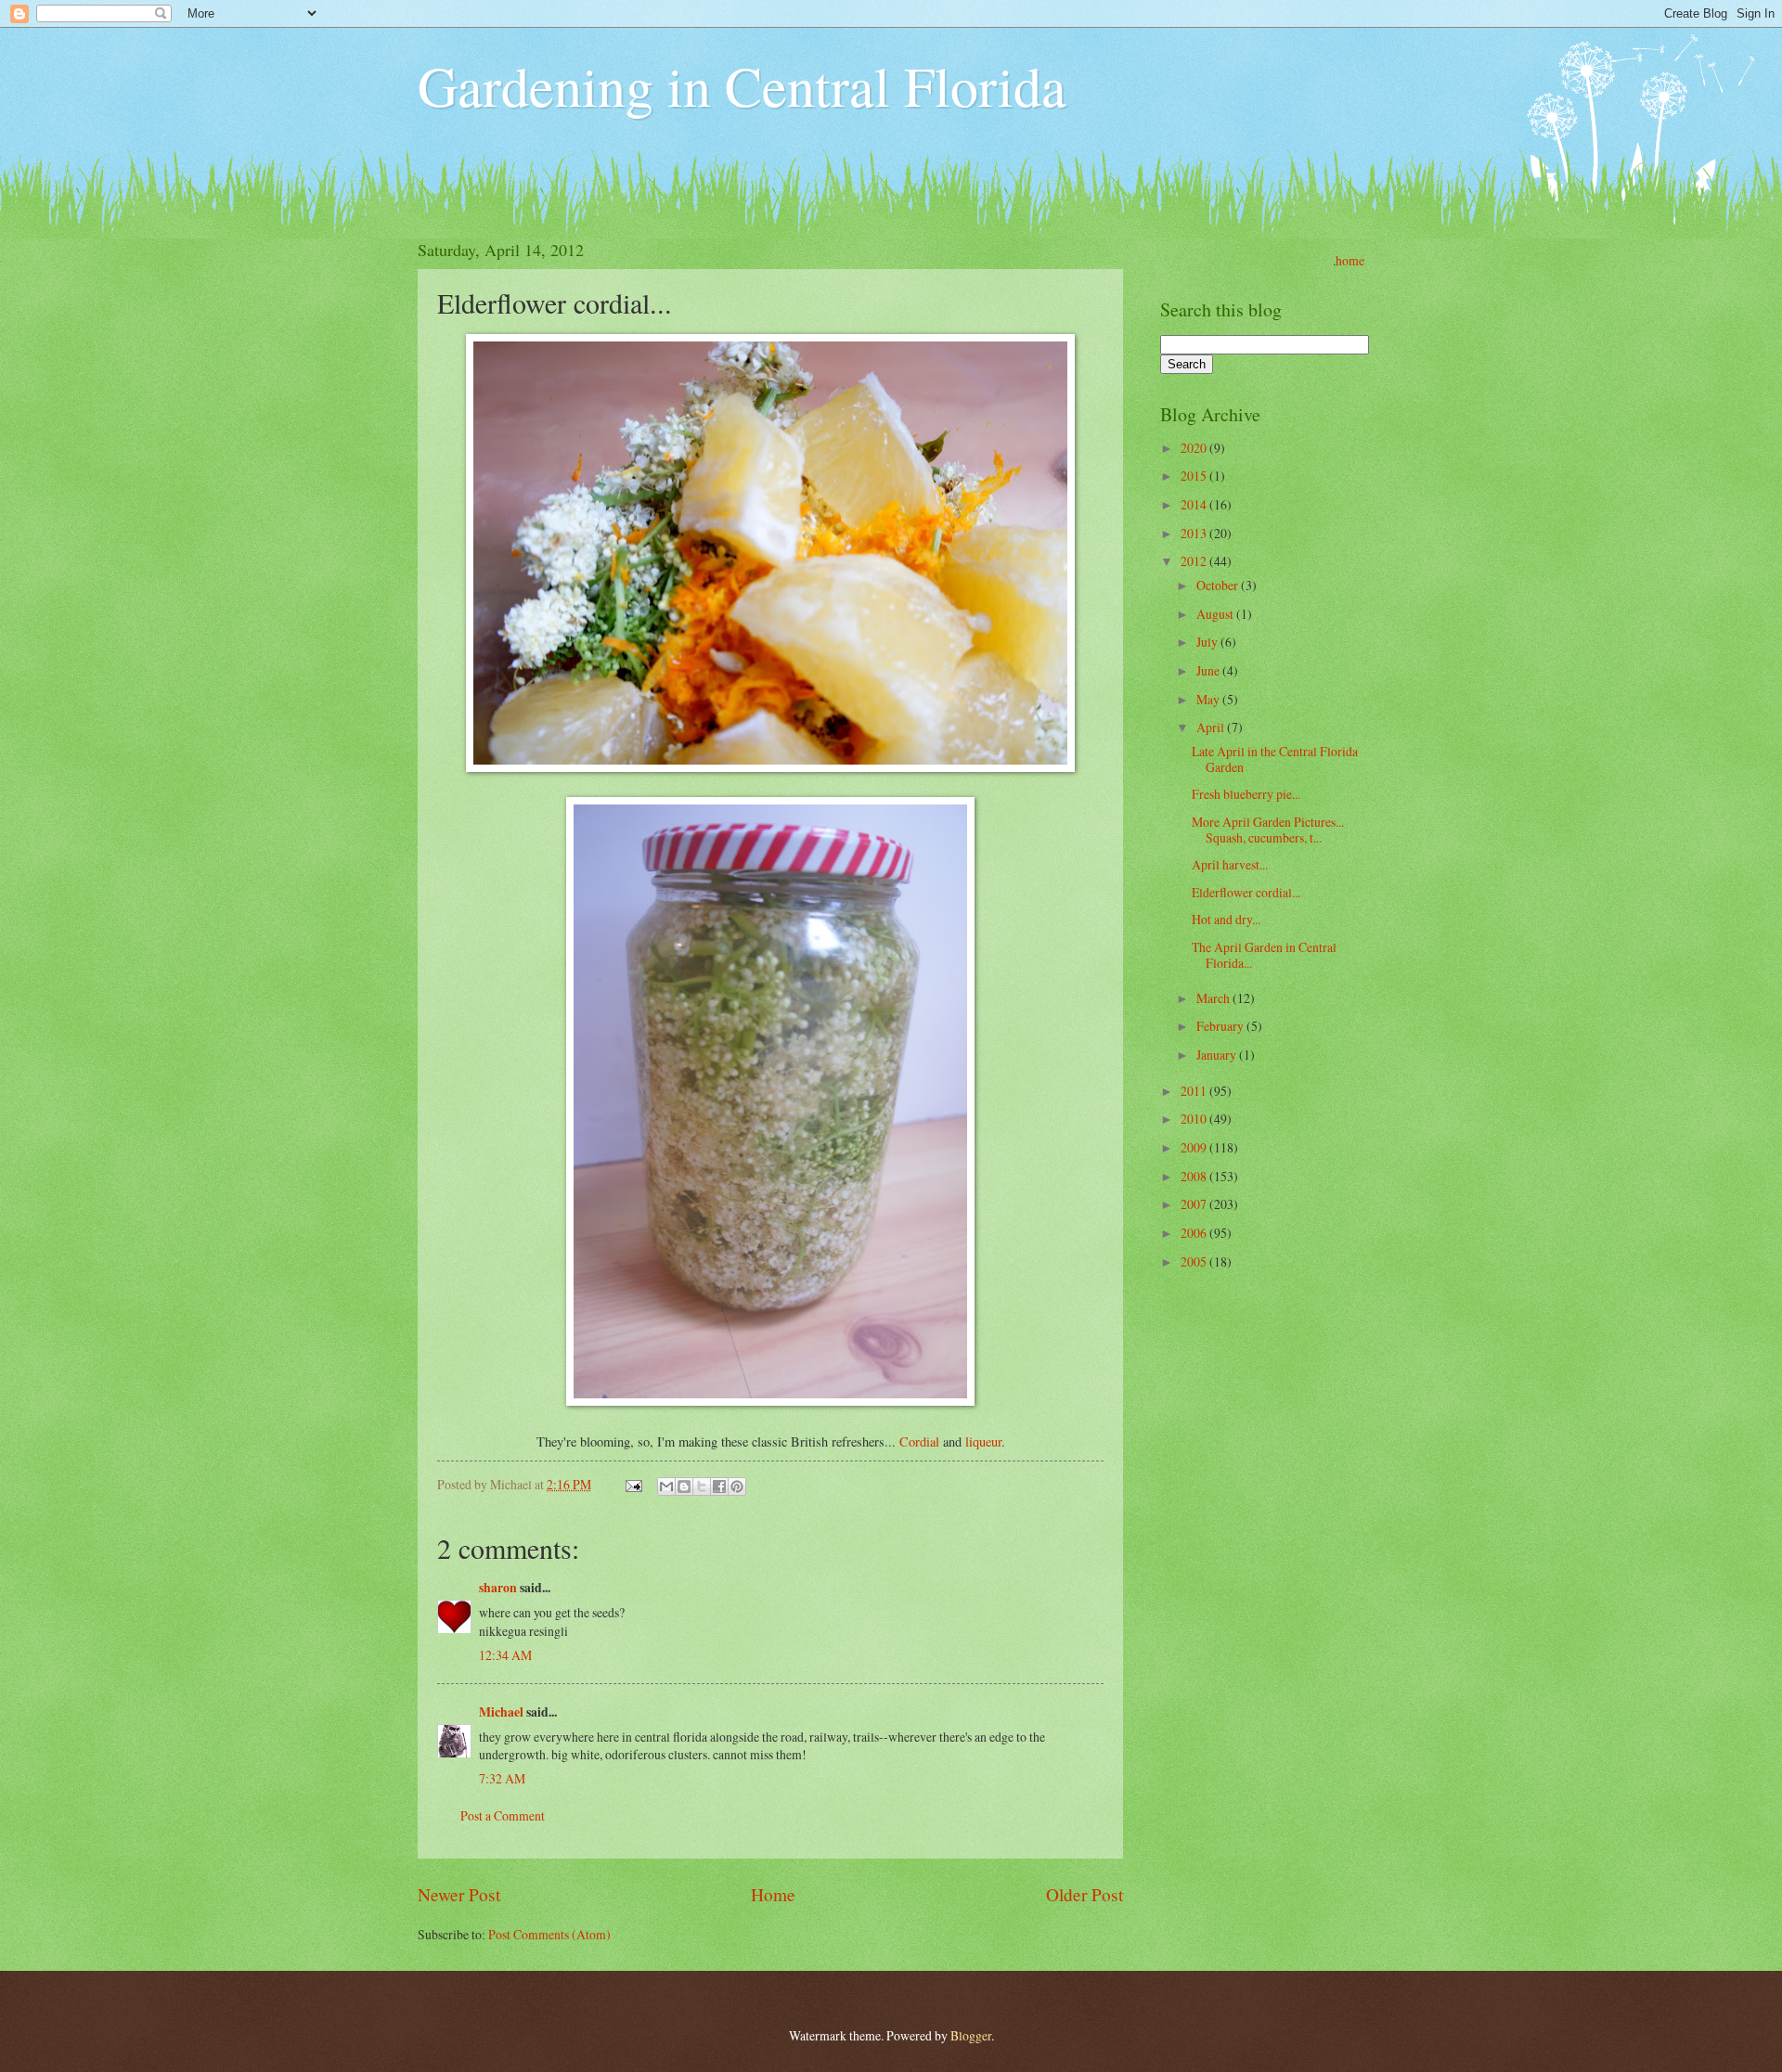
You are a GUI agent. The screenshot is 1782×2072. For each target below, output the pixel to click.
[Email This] (666, 1486)
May (1209, 699)
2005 (1195, 1261)
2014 (1195, 504)
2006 (1195, 1233)
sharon (498, 1588)
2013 (1195, 533)
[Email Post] (633, 1484)
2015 (1195, 476)
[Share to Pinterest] (737, 1486)
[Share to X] (702, 1486)
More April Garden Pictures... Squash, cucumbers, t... (1268, 830)
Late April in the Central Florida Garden (1275, 759)
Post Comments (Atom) (549, 1934)
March (1214, 998)
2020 (1195, 448)
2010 (1195, 1119)
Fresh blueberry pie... (1246, 794)
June (1209, 670)
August (1216, 614)
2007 (1195, 1204)
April (1212, 727)
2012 (1195, 561)
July (1208, 642)
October (1219, 585)
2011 (1195, 1091)
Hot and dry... (1226, 919)
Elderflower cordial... (1246, 892)
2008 (1195, 1176)
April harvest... (1230, 864)
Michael (501, 1712)
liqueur (983, 1441)
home (1350, 260)
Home (773, 1894)
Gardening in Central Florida (742, 85)
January (1218, 1055)
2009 (1195, 1147)
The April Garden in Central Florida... (1264, 955)
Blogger (971, 2035)
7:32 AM (502, 1778)
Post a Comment (503, 1815)
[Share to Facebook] (719, 1486)
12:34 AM (505, 1655)
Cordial (921, 1441)
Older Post (1085, 1894)
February (1221, 1026)
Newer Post (459, 1894)
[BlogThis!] (684, 1486)
